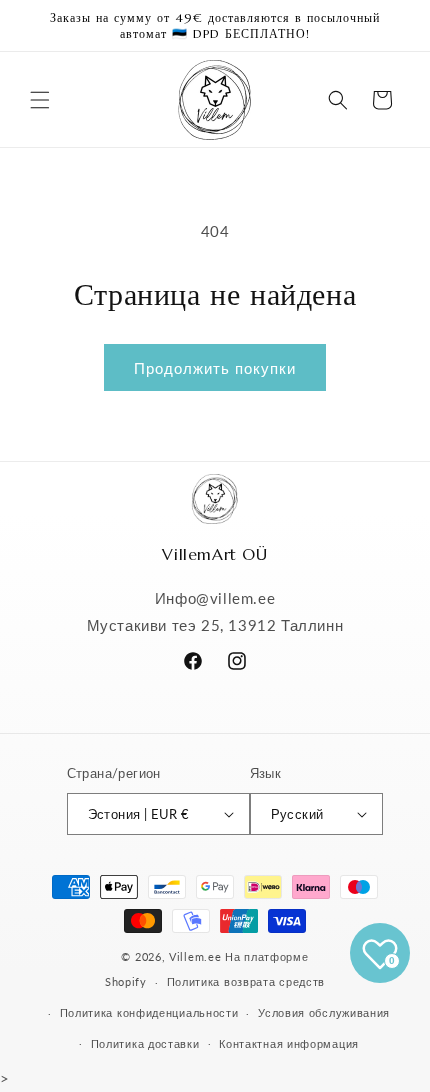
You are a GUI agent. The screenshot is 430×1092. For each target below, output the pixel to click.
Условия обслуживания (324, 1012)
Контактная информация (289, 1043)
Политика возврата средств (246, 981)
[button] (40, 100)
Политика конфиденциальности (149, 1012)
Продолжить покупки (215, 368)
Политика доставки (145, 1043)
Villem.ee (197, 956)
